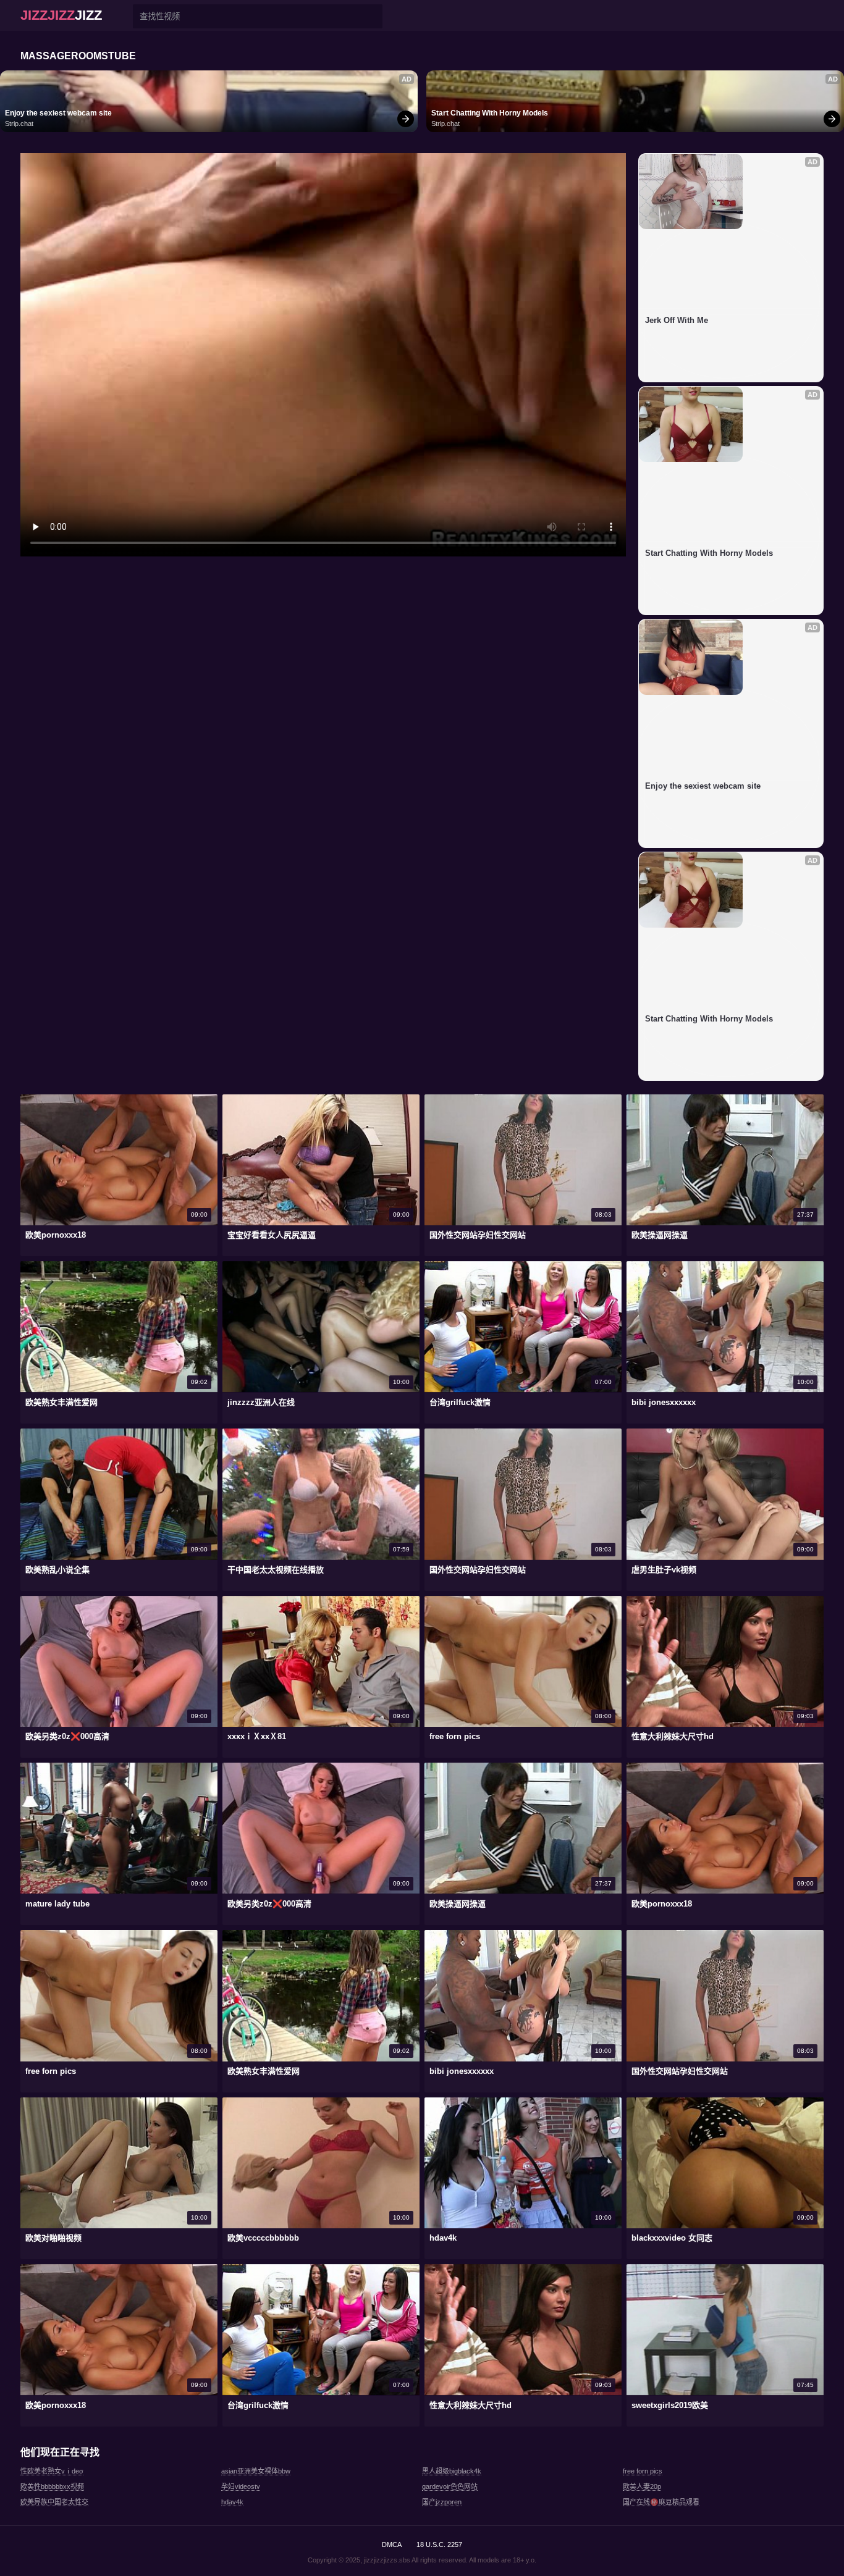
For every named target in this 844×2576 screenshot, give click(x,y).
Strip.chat (19, 124)
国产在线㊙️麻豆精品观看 (661, 2502)
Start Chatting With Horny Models (490, 113)
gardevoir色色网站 (450, 2486)
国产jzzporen (442, 2502)
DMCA (392, 2545)
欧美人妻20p (642, 2486)
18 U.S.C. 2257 (439, 2545)
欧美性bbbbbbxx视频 (52, 2486)
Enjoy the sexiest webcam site (58, 113)
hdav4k (232, 2502)
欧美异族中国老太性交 (54, 2502)
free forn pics (643, 2471)
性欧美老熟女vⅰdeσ (52, 2471)
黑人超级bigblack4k (452, 2471)
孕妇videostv (241, 2486)
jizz (61, 15)
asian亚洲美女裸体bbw (256, 2471)
